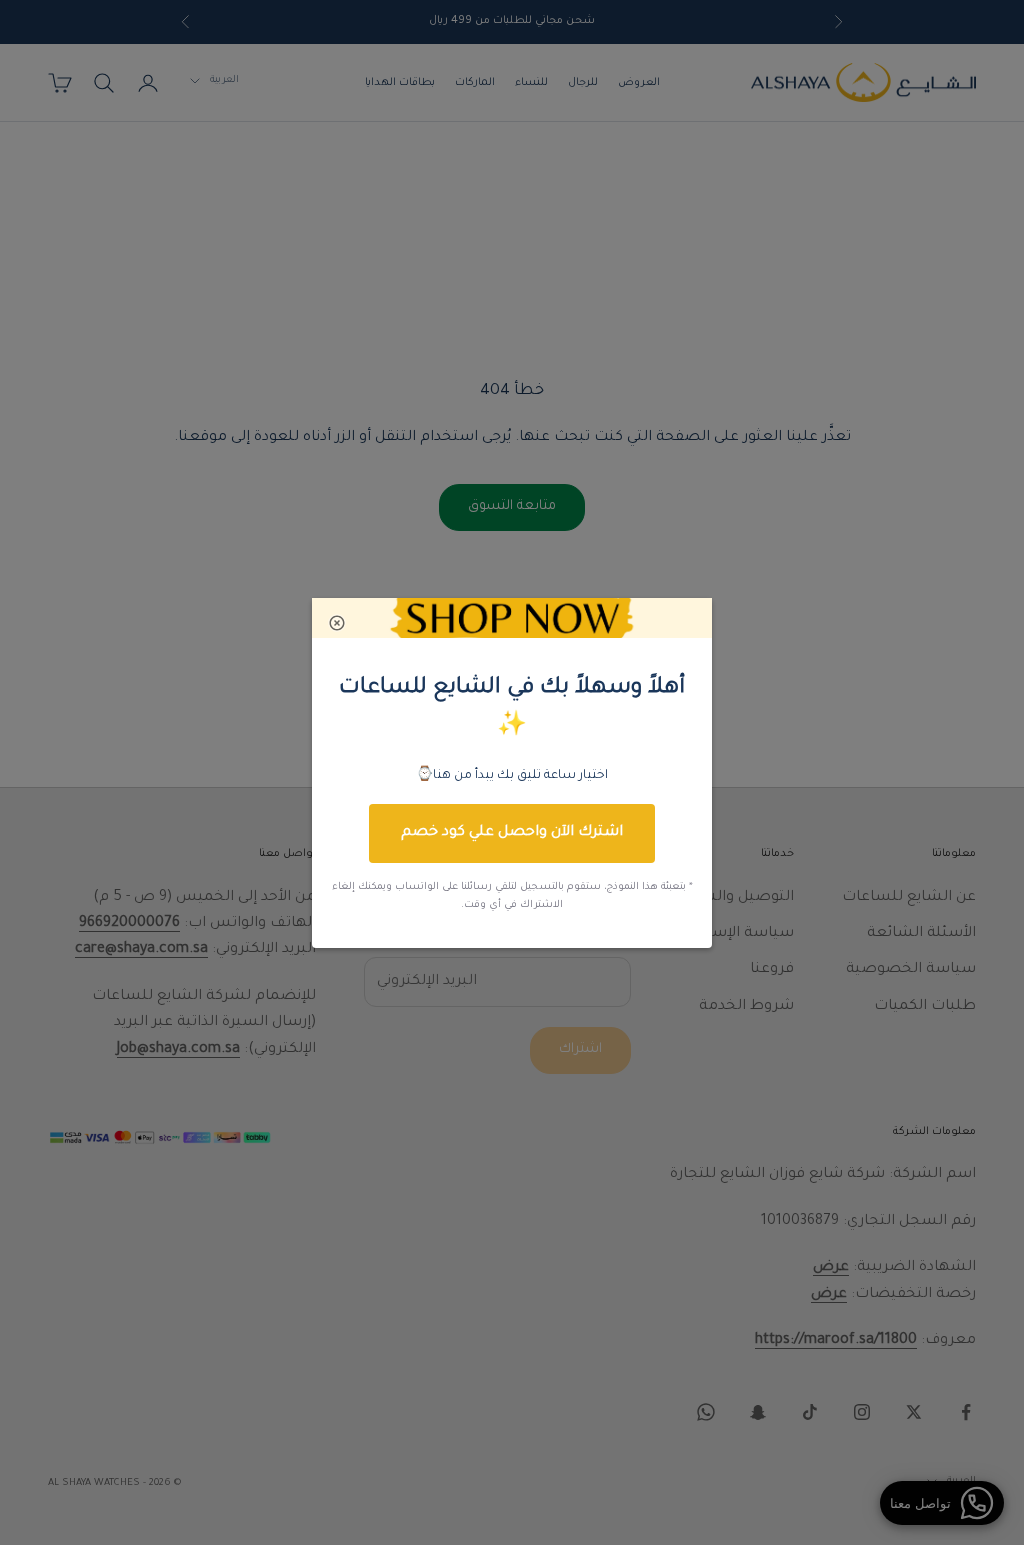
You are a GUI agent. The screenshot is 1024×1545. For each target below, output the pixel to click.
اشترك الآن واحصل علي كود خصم (512, 833)
